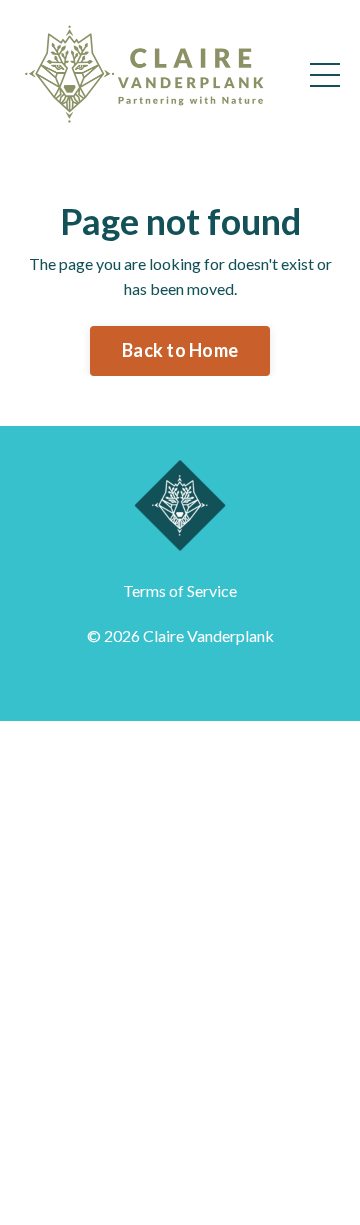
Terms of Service (180, 590)
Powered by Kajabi (180, 669)
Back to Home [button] (180, 350)
